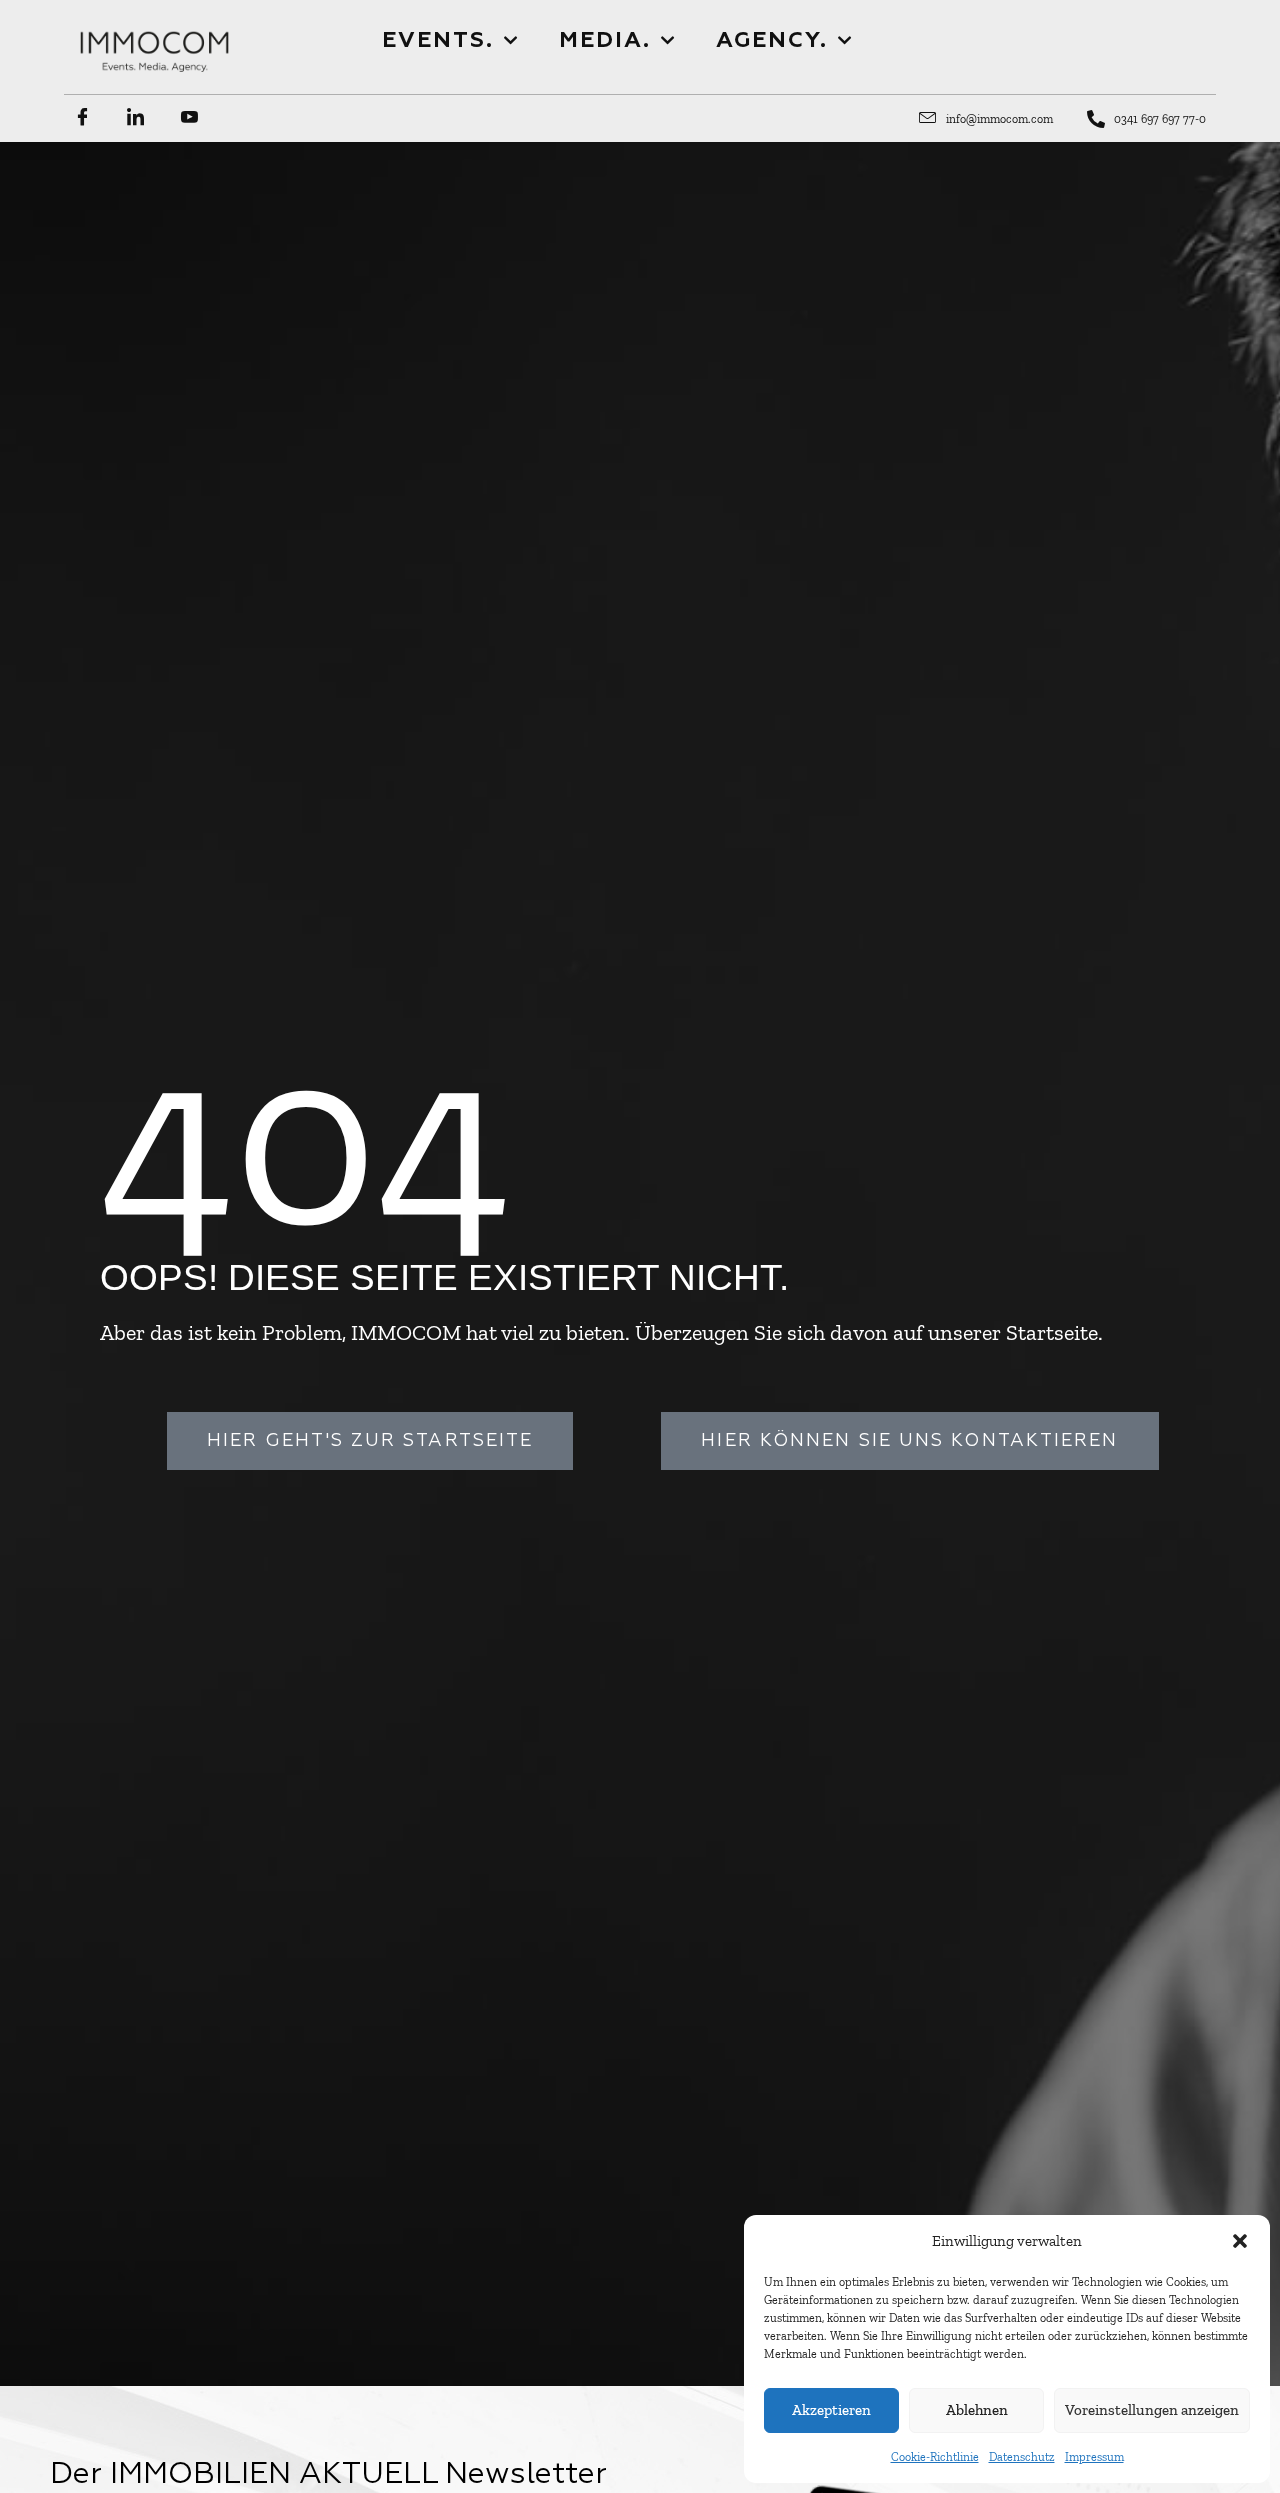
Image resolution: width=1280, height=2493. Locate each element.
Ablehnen (977, 2410)
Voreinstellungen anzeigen (1152, 2410)
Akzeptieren (831, 2410)
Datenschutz (1022, 2457)
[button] (1240, 2241)
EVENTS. (438, 41)
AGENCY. (772, 41)
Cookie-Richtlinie (935, 2457)
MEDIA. (605, 41)
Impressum (1094, 2457)
